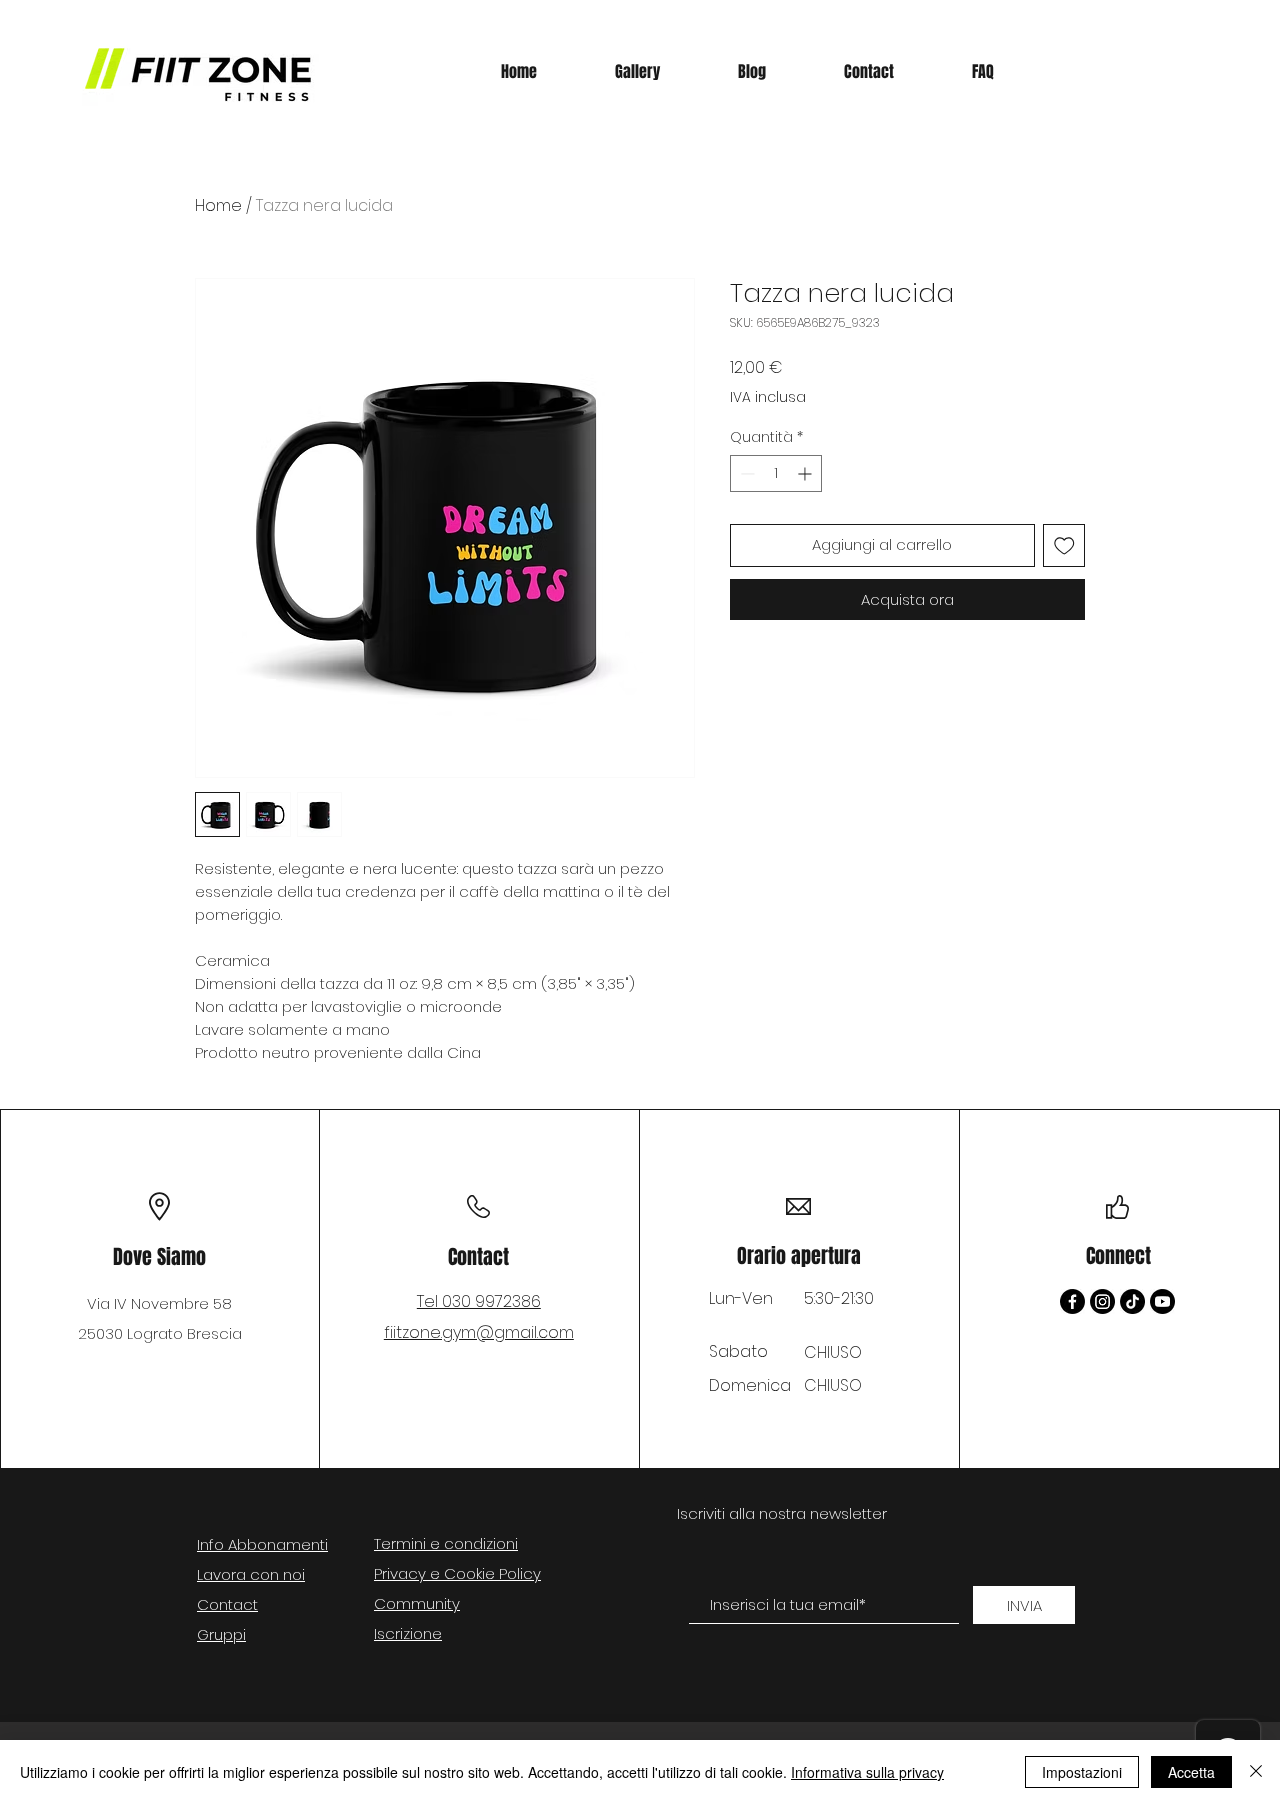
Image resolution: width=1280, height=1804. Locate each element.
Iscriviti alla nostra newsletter (782, 1513)
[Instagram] (1102, 1301)
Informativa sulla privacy (867, 1772)
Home (218, 205)
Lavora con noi (251, 1574)
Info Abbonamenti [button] (262, 1544)
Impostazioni (1082, 1772)
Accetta (1191, 1772)
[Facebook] (1072, 1301)
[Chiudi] (1256, 1772)
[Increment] (806, 473)
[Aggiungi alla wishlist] (1064, 545)
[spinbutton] (776, 473)
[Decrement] (745, 473)
